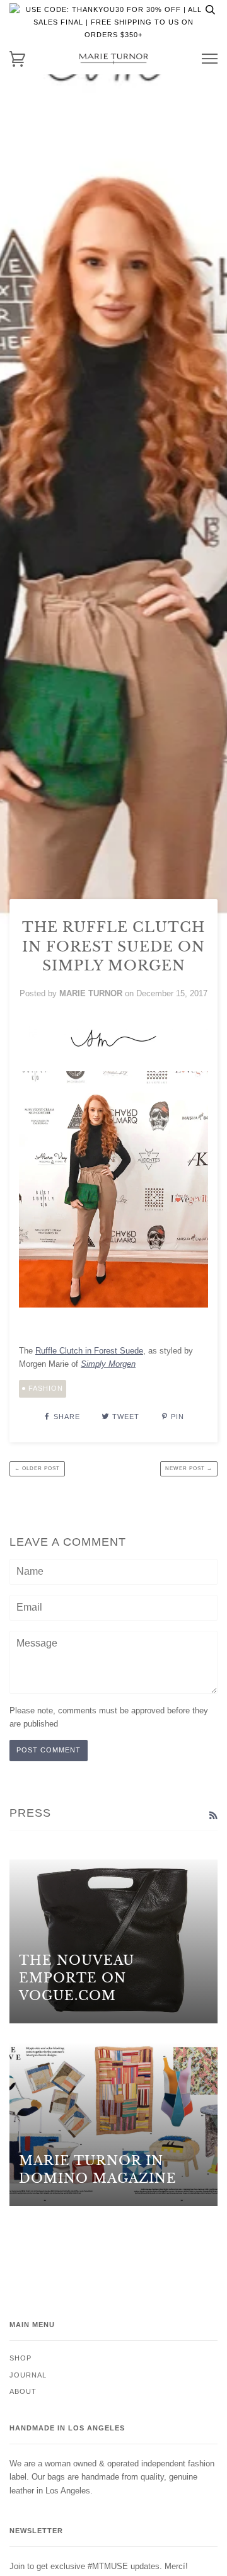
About (23, 2391)
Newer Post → (189, 1469)
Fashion (46, 1388)
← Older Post (37, 1469)
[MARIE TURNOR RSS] (213, 1815)
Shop (20, 2358)
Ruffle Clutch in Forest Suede (89, 1351)
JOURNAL (28, 2375)
